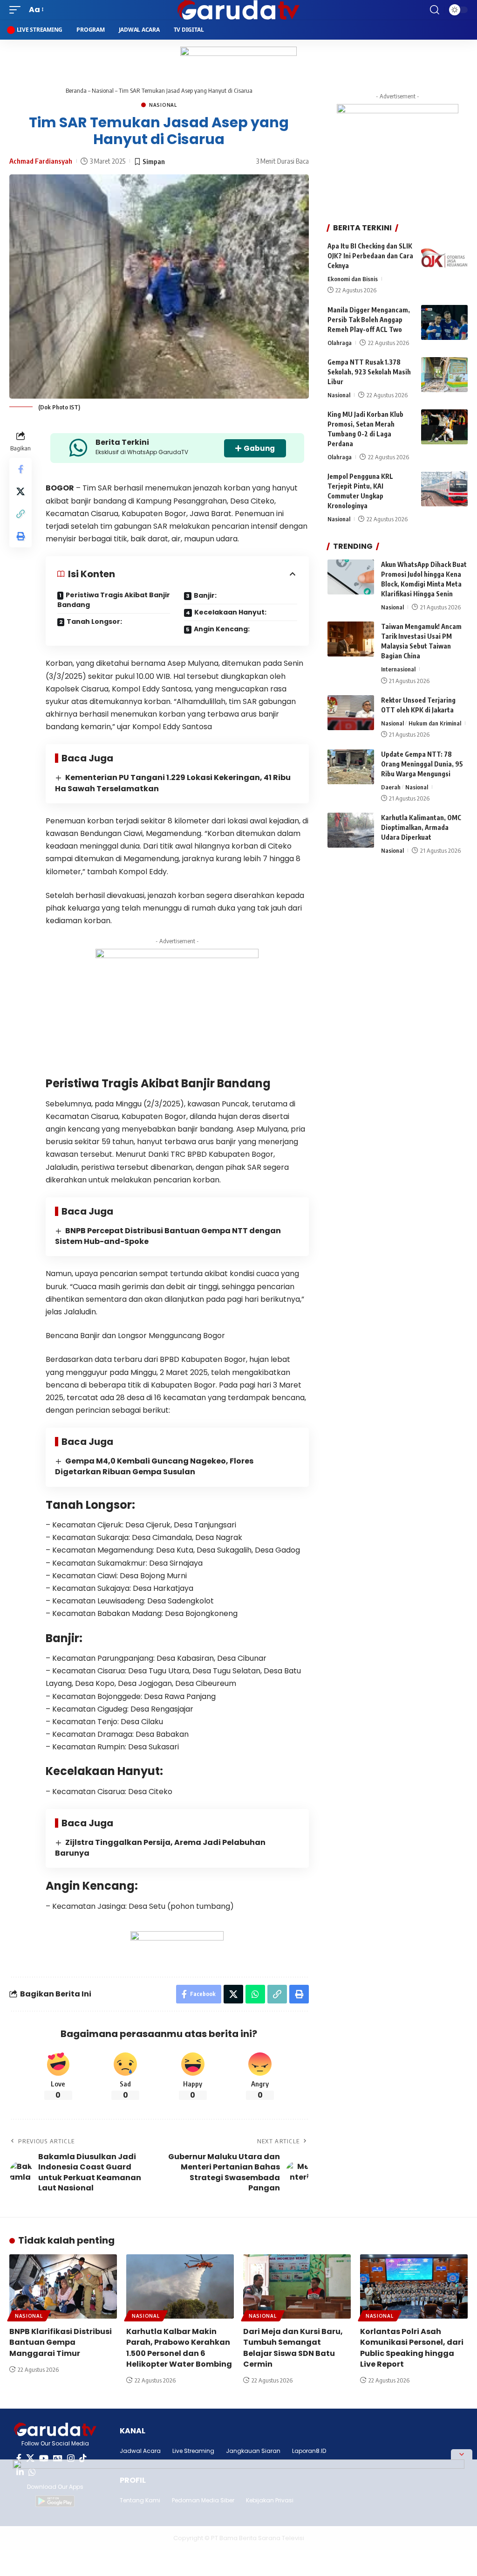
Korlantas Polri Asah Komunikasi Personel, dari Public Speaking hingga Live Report (412, 2348)
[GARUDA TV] (238, 10)
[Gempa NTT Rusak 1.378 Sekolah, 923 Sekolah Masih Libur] (444, 375)
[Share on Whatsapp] (255, 1994)
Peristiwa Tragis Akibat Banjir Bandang (114, 600)
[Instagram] (71, 2458)
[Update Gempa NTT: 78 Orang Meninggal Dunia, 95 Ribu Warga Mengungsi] (351, 767)
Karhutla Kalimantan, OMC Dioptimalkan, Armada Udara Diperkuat (421, 827)
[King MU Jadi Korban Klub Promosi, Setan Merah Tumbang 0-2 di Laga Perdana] (444, 427)
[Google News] (58, 2458)
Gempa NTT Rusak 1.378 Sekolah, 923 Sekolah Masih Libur (369, 372)
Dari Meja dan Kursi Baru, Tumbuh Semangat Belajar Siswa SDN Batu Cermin (293, 2348)
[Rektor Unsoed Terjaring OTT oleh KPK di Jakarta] (351, 713)
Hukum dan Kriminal (435, 723)
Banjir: (205, 595)
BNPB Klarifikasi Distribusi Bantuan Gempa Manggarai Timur (61, 2342)
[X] (30, 2458)
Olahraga (340, 343)
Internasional (398, 669)
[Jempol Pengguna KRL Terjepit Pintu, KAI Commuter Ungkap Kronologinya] (444, 489)
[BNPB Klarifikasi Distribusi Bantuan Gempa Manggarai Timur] (63, 2287)
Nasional (103, 90)
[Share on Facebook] (20, 469)
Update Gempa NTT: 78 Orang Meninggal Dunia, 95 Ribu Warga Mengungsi (422, 764)
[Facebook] (19, 2458)
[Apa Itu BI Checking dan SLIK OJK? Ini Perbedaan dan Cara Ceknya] (444, 259)
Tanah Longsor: (94, 622)
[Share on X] (20, 491)
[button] (17, 10)
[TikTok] (83, 2458)
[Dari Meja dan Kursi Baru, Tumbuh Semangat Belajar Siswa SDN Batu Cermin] (297, 2287)
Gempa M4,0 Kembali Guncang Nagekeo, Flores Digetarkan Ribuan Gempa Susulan (154, 1466)
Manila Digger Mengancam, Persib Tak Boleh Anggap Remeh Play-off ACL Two (369, 320)
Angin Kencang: (222, 629)
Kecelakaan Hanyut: (230, 612)
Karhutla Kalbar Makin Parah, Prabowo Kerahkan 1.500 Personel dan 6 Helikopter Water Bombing (179, 2348)
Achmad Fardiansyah (41, 161)
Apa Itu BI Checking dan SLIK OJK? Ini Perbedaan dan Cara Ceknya (370, 256)
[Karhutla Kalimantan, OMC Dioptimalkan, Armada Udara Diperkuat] (351, 830)
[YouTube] (44, 2458)
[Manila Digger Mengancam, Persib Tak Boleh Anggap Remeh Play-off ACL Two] (444, 322)
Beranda (76, 90)
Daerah (391, 787)
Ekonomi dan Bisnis (353, 279)
